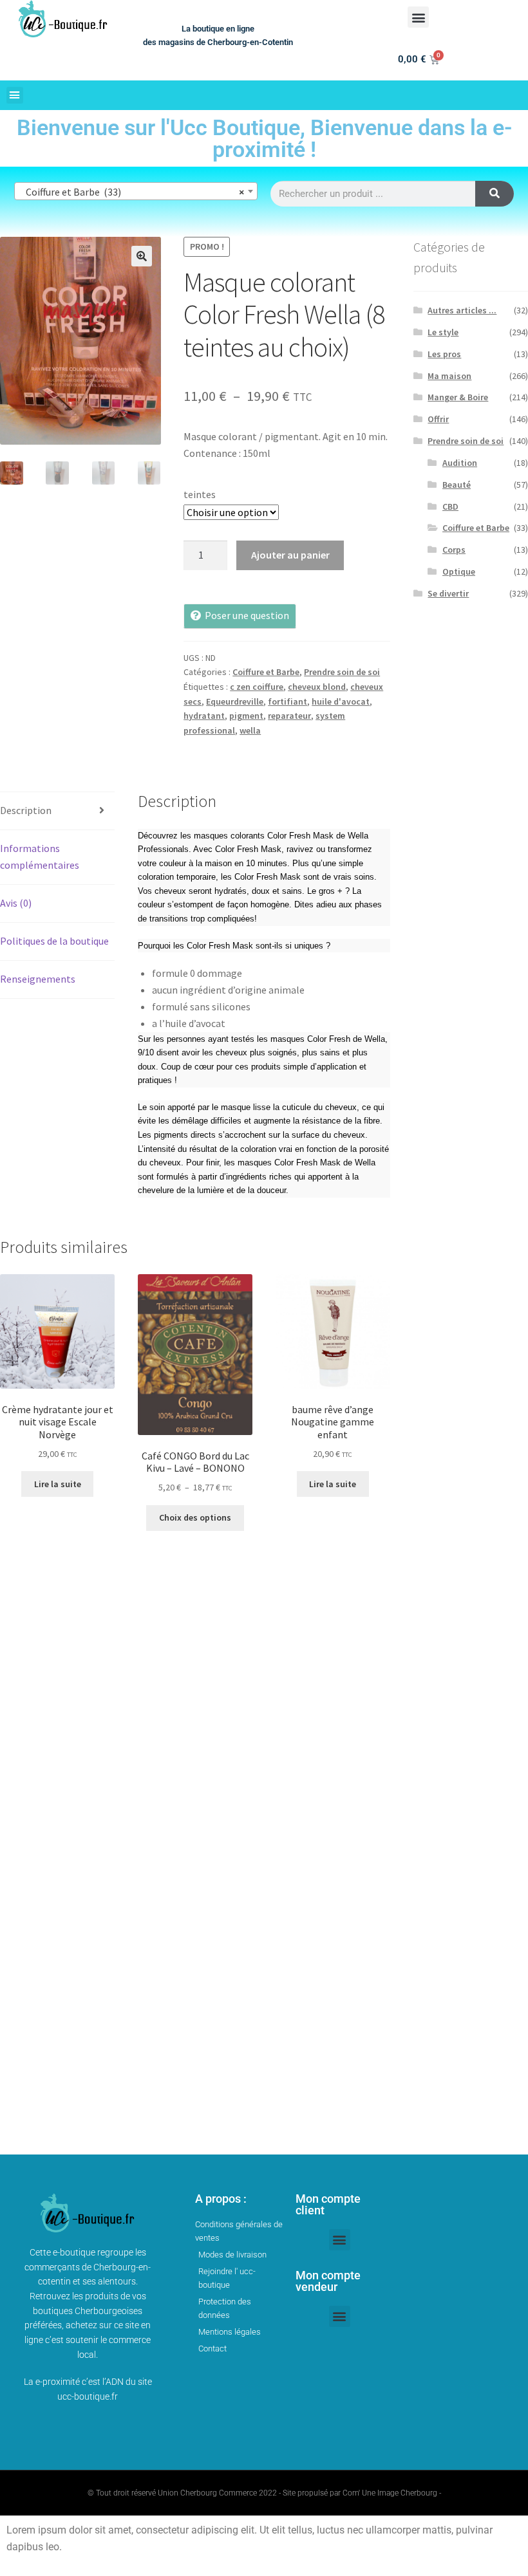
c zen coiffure (257, 687)
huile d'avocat (341, 701)
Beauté (457, 485)
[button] (418, 17)
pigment (246, 716)
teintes (200, 494)
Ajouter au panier (290, 555)
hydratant (204, 716)
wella (250, 730)
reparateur (289, 716)
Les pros (444, 354)
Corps (454, 550)
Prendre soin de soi (342, 672)
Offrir (438, 419)
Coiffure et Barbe (266, 672)
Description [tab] (26, 810)
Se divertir (448, 593)
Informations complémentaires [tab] (40, 857)
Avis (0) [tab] (16, 903)
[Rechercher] (495, 194)
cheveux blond (317, 687)
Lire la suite (58, 1484)
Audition (460, 463)
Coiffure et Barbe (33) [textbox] (132, 192)
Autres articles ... (462, 310)
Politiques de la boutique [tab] (54, 941)
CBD (450, 506)
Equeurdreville (235, 701)
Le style (443, 332)
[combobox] (136, 191)
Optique (459, 571)
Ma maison (449, 376)
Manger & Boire (458, 397)
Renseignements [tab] (38, 979)
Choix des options (195, 1517)
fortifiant (288, 701)
